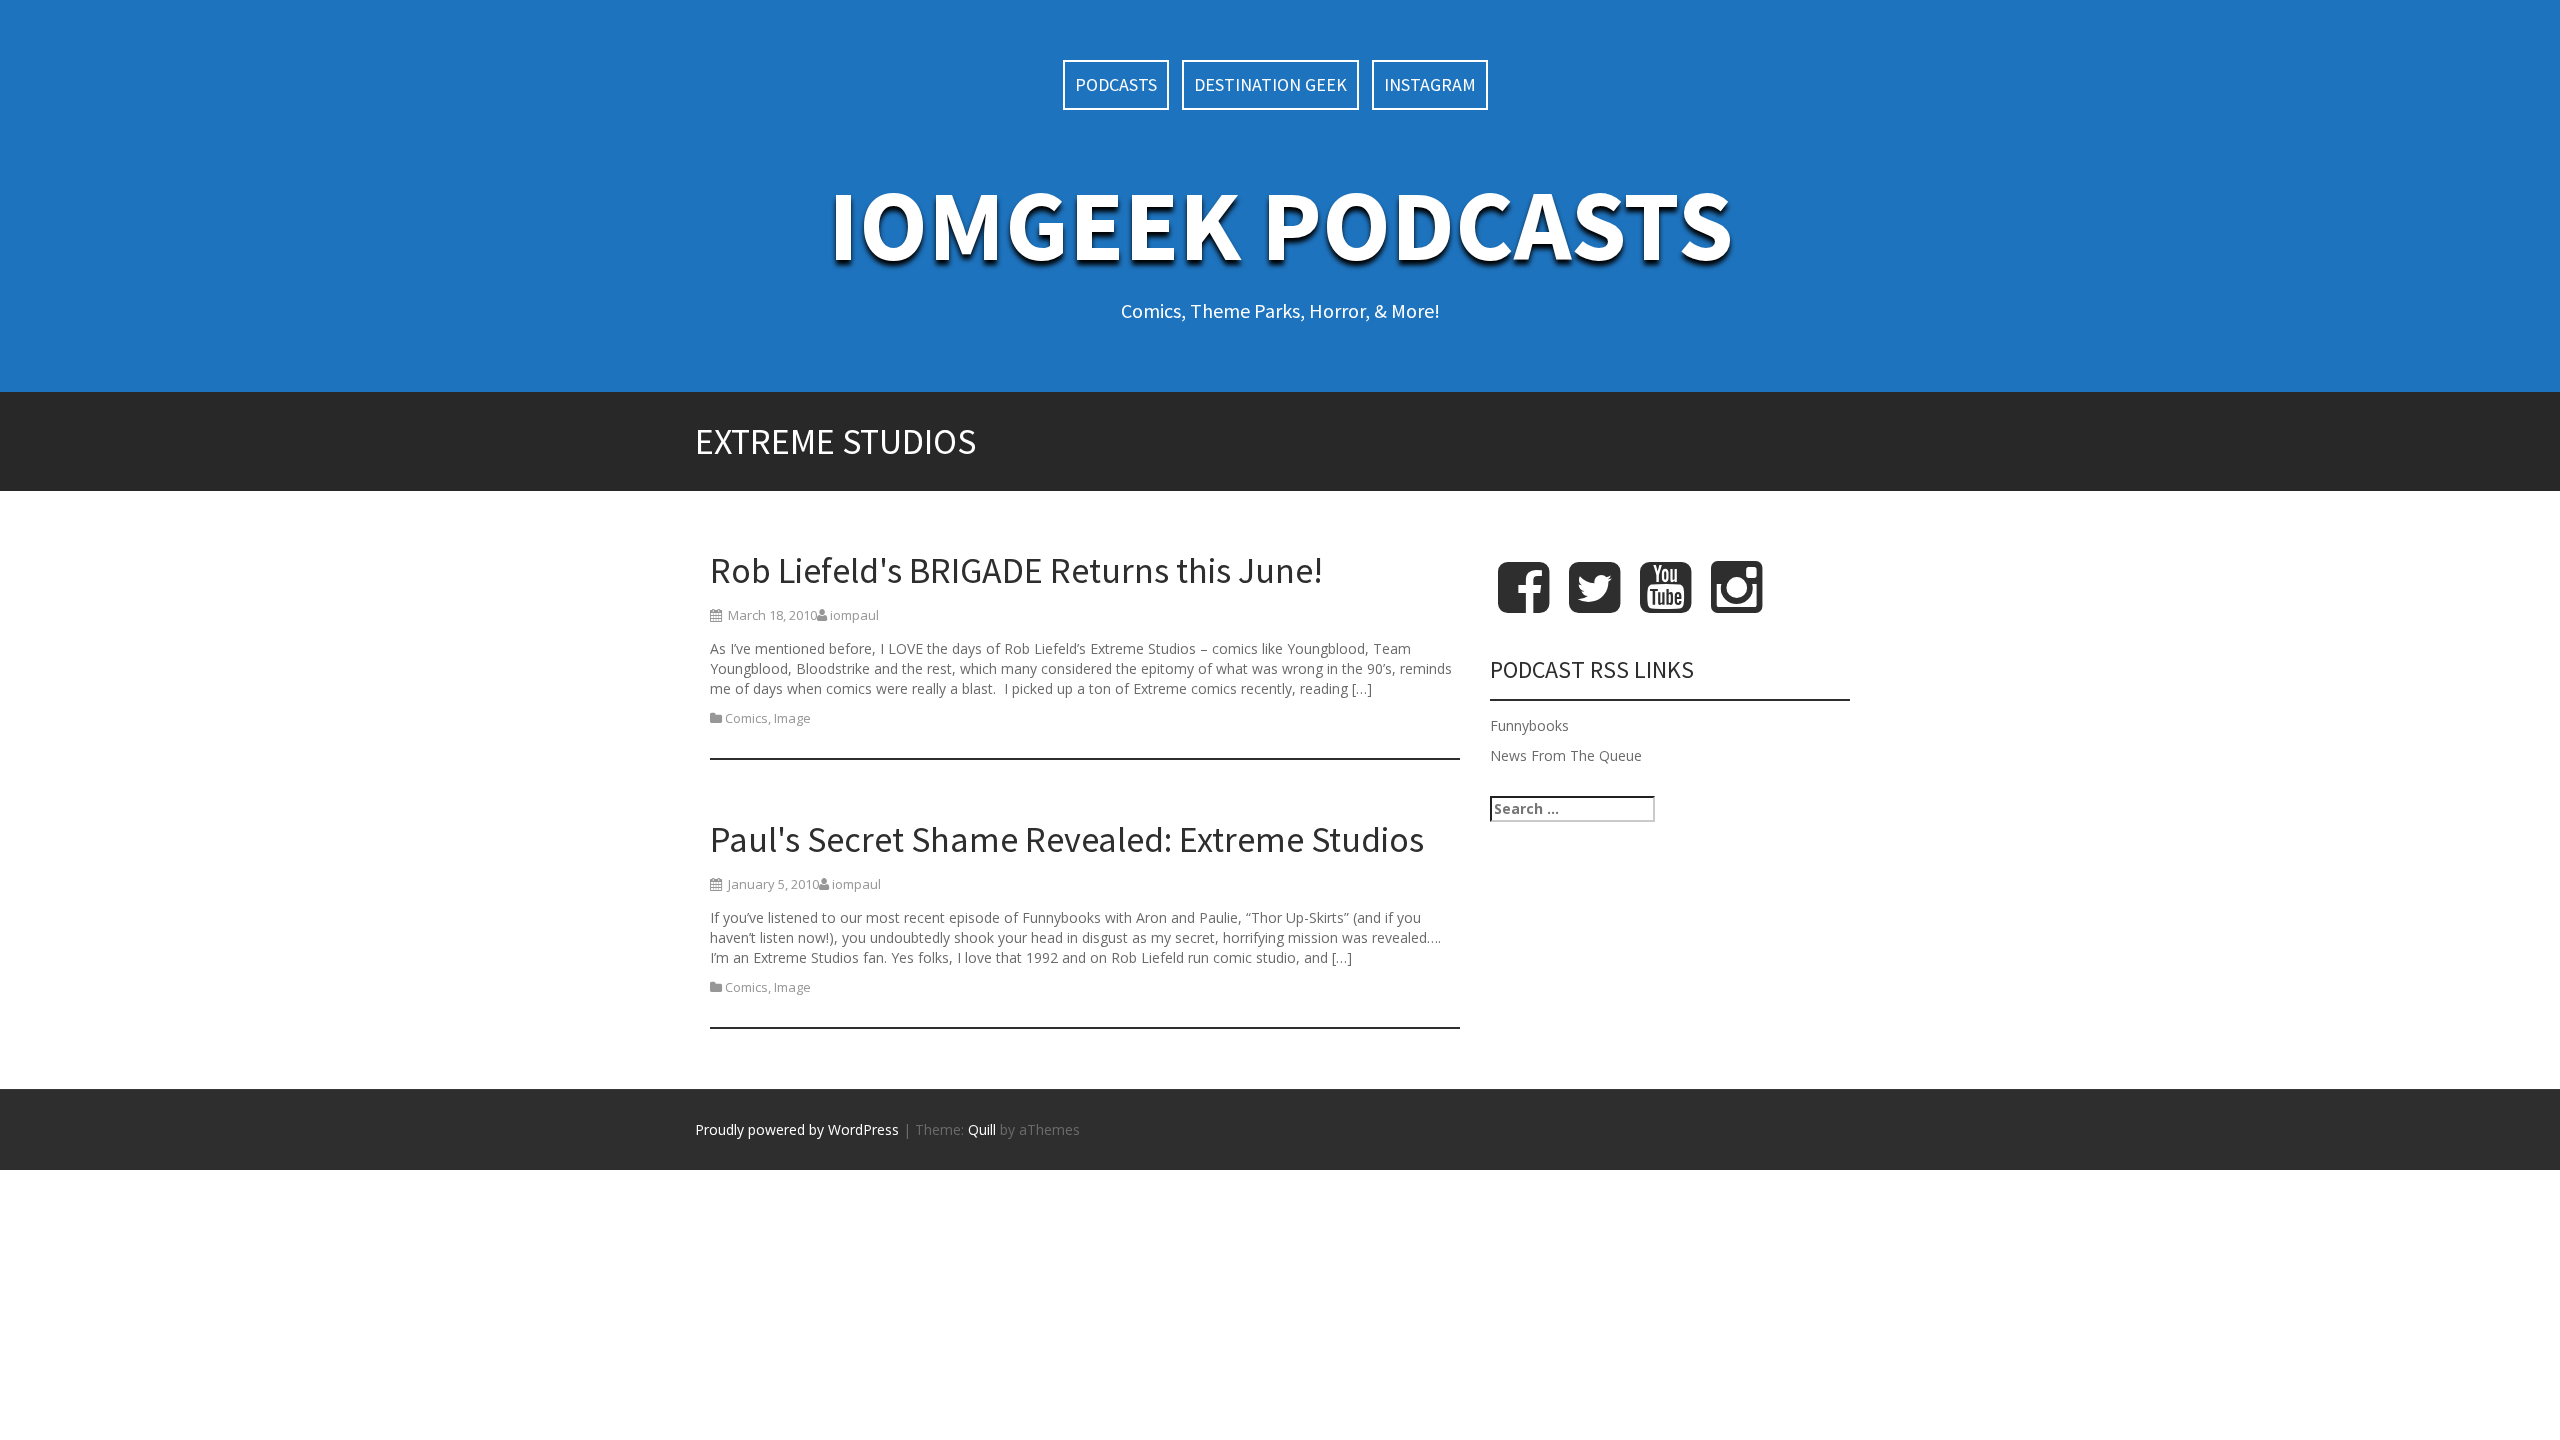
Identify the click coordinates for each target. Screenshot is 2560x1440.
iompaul (854, 615)
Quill (982, 1129)
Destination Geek (1270, 84)
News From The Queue (1566, 755)
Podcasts (1116, 84)
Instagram (1430, 84)
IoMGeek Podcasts (1280, 224)
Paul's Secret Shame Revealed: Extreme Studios (1067, 839)
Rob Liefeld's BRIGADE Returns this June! (1016, 570)
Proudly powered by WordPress (797, 1129)
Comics (746, 718)
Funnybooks (1529, 725)
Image (792, 718)
